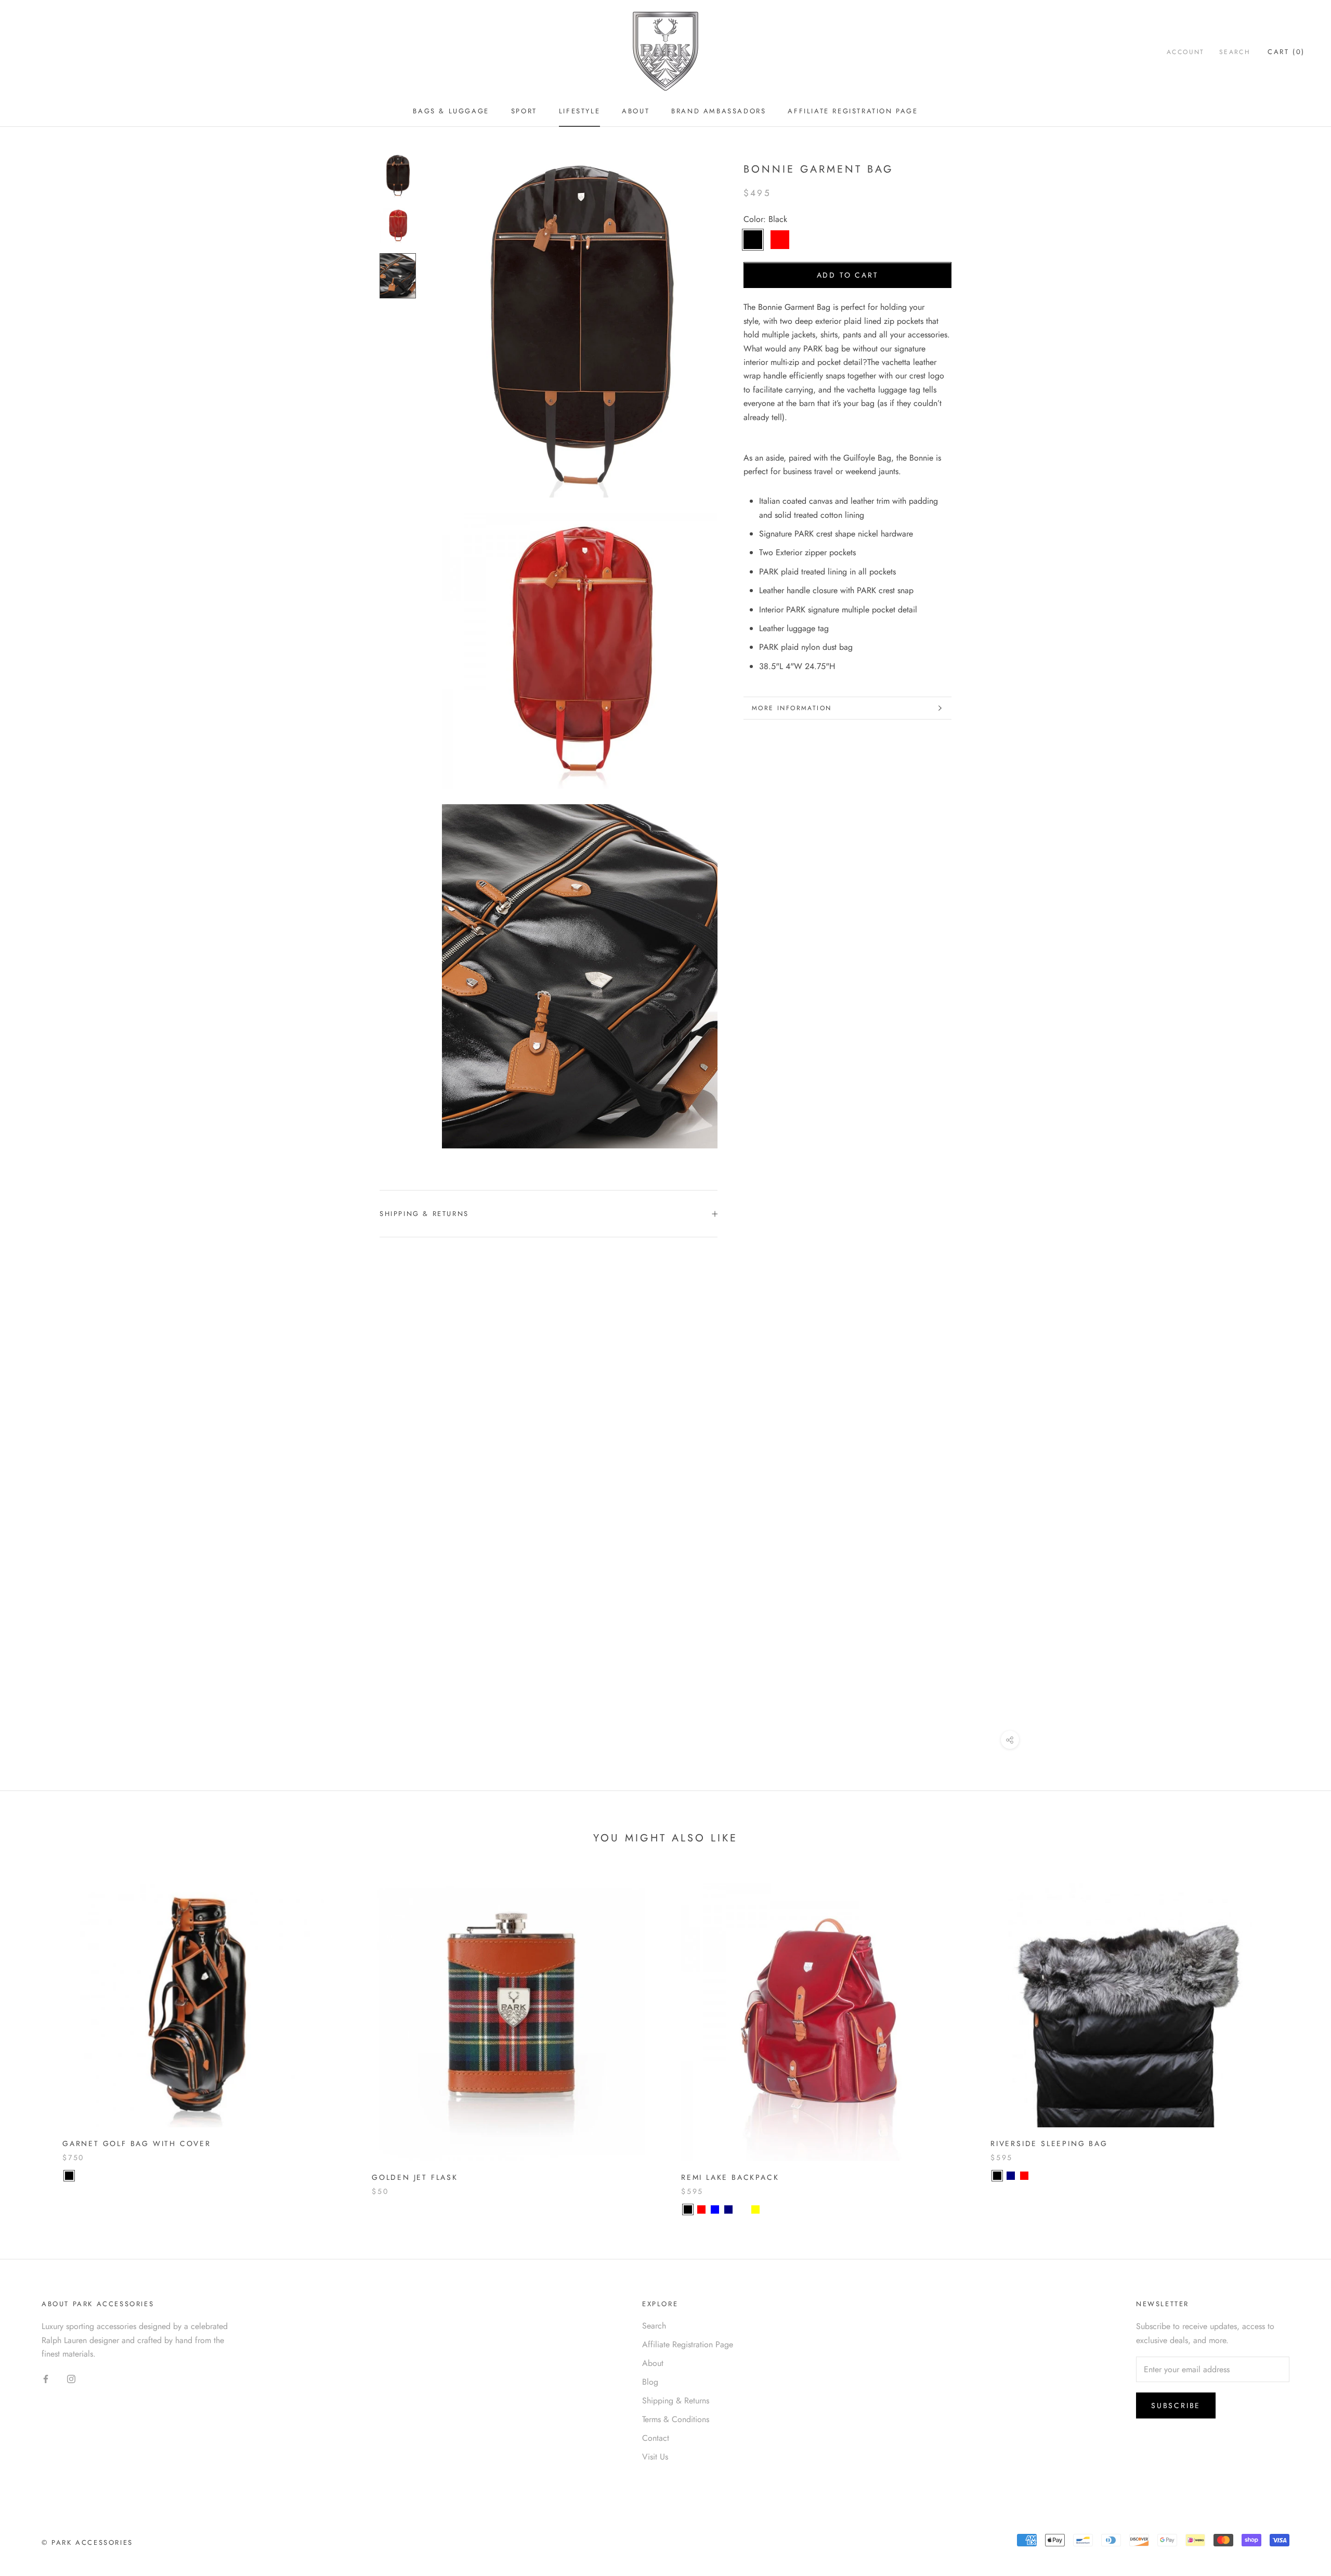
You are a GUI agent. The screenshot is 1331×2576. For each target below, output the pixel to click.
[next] (1299, 2038)
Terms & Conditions (676, 2419)
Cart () (1286, 52)
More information (792, 708)
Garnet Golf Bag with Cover (137, 2143)
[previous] (32, 2038)
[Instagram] (71, 2378)
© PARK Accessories (87, 2542)
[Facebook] (46, 2378)
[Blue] (715, 2209)
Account (1186, 52)
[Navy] (728, 2209)
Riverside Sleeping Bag (1049, 2143)
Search (1235, 52)
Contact (656, 2438)
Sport (524, 111)
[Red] (701, 2209)
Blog (650, 2382)
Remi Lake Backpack (730, 2177)
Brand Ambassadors (719, 111)
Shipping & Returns (424, 1214)
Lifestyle (579, 111)
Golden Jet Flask (415, 2177)
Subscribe (1176, 2405)
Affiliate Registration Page (853, 111)
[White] (742, 2209)
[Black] (69, 2176)
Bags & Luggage (451, 111)
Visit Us (655, 2457)
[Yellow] (755, 2209)
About (636, 111)
